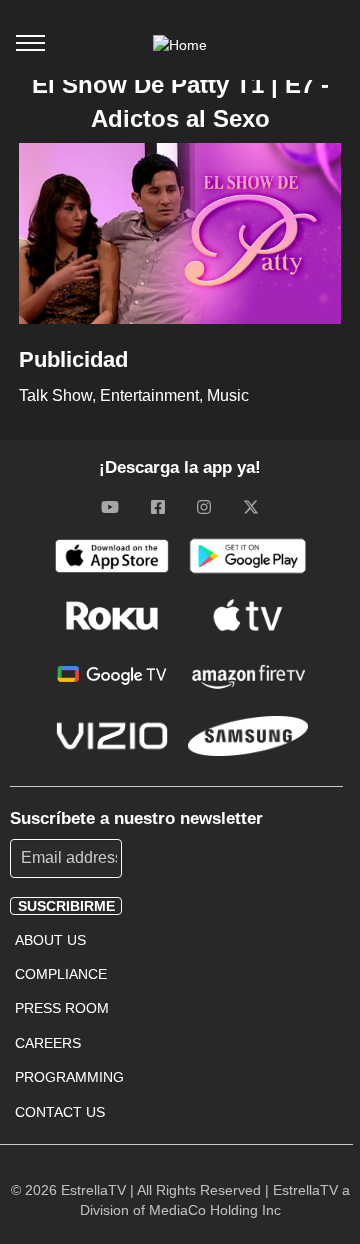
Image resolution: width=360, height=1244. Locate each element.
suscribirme (66, 906)
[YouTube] (110, 506)
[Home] (180, 45)
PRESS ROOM (62, 1008)
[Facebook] (158, 506)
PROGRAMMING (69, 1077)
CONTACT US (60, 1112)
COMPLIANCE (61, 974)
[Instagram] (204, 506)
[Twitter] (251, 506)
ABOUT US (50, 940)
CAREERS (48, 1043)
